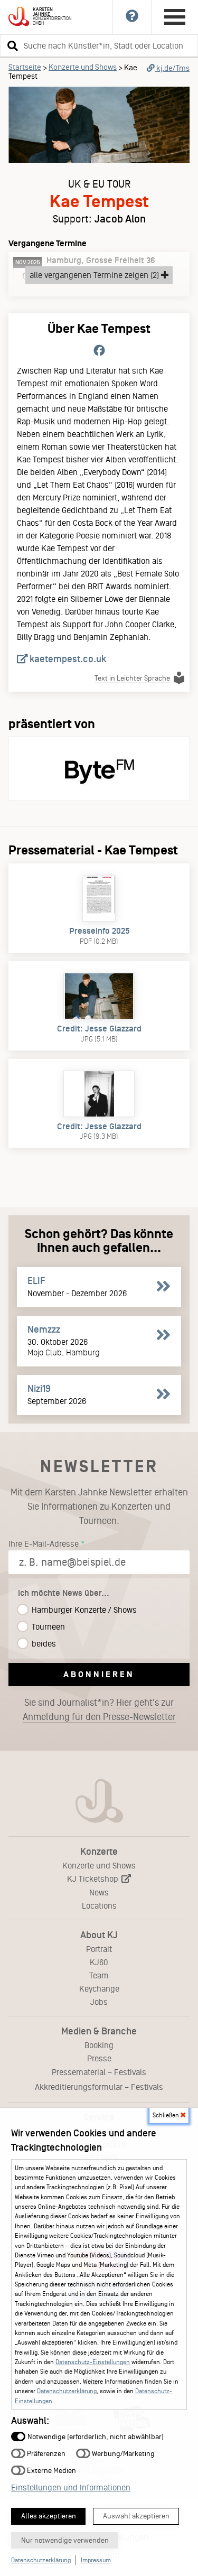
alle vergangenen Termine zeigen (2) (95, 275)
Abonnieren (99, 1674)
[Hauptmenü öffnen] (175, 17)
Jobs (99, 2002)
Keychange (99, 1989)
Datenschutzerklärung (67, 2391)
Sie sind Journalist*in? (99, 1710)
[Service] (132, 17)
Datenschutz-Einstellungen (93, 2362)
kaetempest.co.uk (67, 659)
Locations (99, 1906)
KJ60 (99, 1962)
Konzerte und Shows (83, 67)
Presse (99, 2058)
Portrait (99, 1949)
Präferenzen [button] (45, 2453)
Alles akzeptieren (49, 2516)
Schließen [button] (167, 2115)
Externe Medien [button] (51, 2470)
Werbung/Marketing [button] (122, 2453)
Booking (99, 2045)
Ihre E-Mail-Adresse (44, 1544)
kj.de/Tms (172, 68)
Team (99, 1975)
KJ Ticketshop (94, 1879)
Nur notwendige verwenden (65, 2540)
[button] (11, 45)
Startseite (25, 67)
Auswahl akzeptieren (136, 2516)
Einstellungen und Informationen (71, 2487)
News (99, 1893)
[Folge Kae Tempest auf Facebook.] (99, 351)
